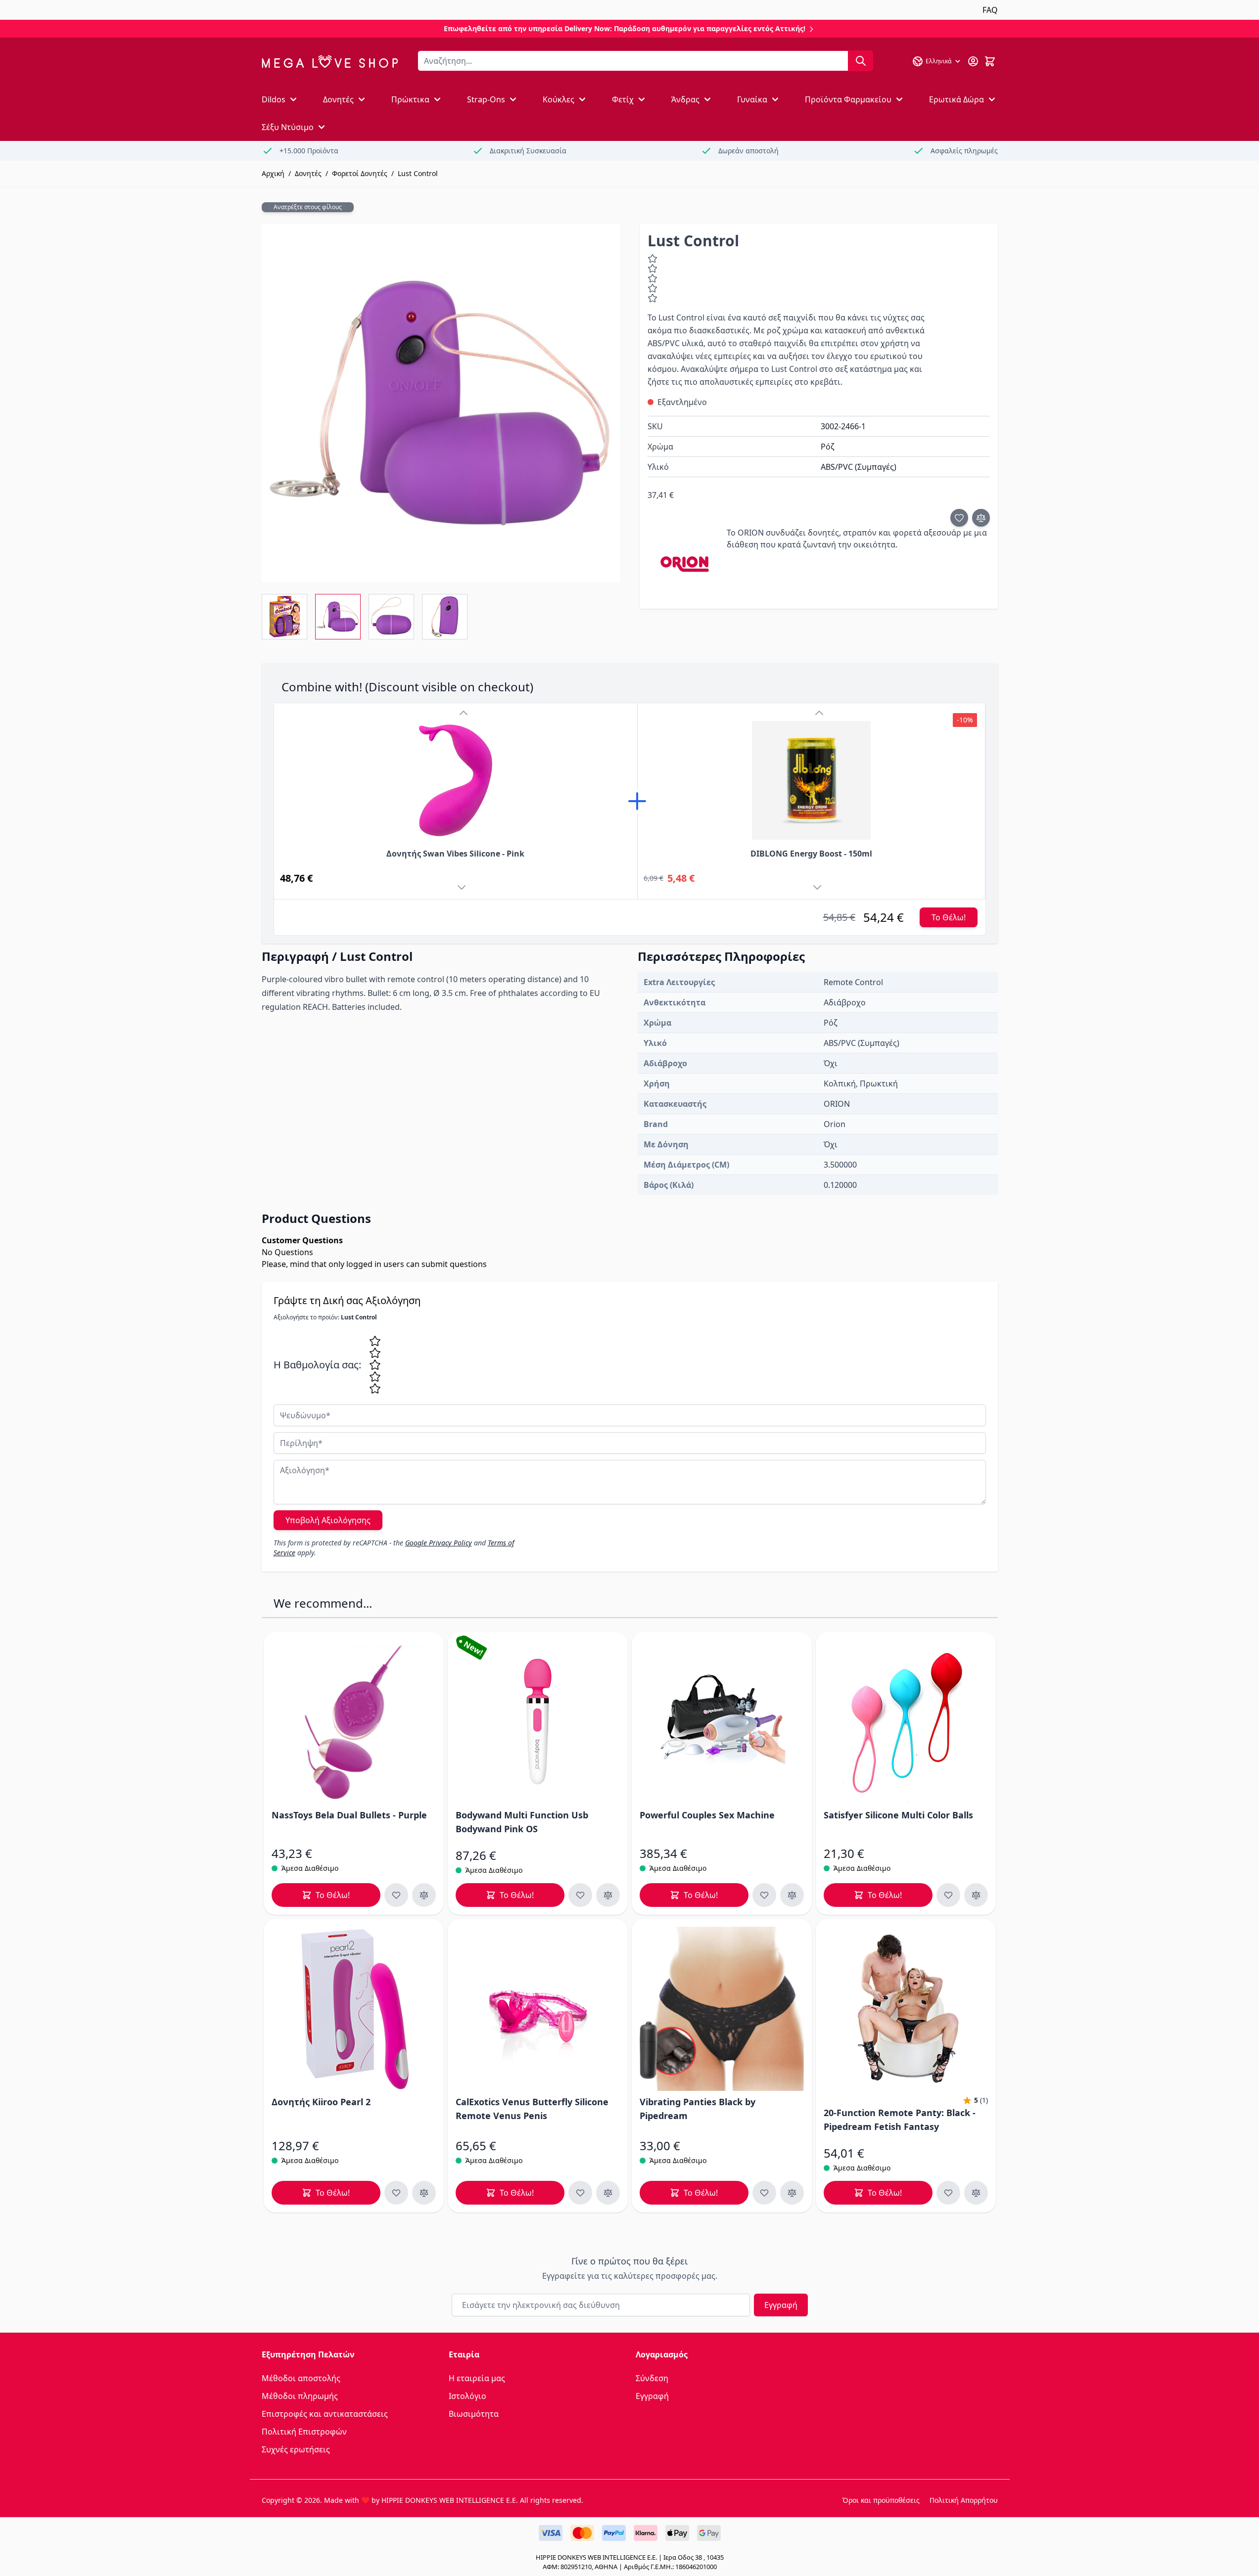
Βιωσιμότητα (474, 2414)
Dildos (274, 99)
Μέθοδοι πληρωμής (300, 2396)
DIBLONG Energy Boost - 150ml (811, 854)
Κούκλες (559, 99)
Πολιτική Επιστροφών (304, 2432)
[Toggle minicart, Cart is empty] (990, 61)
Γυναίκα (752, 99)
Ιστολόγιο (467, 2396)
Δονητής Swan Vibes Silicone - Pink (455, 854)
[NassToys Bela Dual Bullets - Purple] (354, 1722)
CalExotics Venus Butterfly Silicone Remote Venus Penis (532, 2109)
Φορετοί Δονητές (360, 173)
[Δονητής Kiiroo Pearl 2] (354, 2009)
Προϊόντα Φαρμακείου (848, 99)
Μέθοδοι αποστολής (301, 2378)
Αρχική (273, 173)
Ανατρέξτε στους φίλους (308, 207)
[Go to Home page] (330, 62)
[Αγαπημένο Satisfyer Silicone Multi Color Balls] (948, 1895)
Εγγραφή (781, 2305)
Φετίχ (623, 99)
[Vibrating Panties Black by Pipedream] (722, 2009)
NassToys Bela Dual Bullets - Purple (349, 1815)
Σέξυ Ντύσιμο (288, 127)
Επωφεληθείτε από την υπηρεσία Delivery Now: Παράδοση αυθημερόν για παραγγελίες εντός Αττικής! (626, 28)
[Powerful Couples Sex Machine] (722, 1722)
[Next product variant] (464, 889)
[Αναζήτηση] (861, 61)
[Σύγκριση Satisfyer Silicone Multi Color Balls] (976, 1895)
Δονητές (338, 99)
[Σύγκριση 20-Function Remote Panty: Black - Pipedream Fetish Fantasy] (976, 2193)
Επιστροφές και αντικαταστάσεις (325, 2414)
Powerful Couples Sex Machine (707, 1815)
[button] (975, 2100)
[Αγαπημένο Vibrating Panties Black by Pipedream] (764, 2193)
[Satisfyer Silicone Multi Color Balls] (906, 1722)
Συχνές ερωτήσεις (296, 2449)
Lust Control (418, 173)
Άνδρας (685, 99)
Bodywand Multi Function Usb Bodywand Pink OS (522, 1822)
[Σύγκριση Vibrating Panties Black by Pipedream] (792, 2193)
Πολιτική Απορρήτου (964, 2500)
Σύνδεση (652, 2378)
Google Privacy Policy (439, 1543)
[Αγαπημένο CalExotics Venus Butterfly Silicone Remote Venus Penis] (580, 2193)
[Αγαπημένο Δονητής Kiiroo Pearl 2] (396, 2193)
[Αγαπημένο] (959, 518)
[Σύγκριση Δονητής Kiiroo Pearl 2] (424, 2193)
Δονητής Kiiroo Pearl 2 (321, 2102)
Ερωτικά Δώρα (956, 99)
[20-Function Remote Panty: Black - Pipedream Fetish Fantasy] (906, 2009)
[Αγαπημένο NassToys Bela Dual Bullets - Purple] (396, 1895)
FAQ (990, 10)
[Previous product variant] (464, 713)
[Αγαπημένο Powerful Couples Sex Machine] (764, 1895)
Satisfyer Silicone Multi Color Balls (898, 1815)
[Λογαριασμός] (973, 61)
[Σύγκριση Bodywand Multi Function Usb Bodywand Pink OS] (608, 1895)
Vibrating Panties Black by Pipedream (698, 2109)
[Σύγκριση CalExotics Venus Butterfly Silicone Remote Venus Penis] (608, 2193)
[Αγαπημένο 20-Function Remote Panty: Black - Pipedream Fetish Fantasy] (948, 2193)
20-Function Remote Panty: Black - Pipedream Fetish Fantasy (900, 2120)
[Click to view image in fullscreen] (441, 403)
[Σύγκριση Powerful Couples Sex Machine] (792, 1895)
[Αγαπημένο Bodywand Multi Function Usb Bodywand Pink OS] (580, 1895)
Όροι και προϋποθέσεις (881, 2500)
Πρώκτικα (410, 99)
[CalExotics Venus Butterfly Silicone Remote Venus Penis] (538, 2009)
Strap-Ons (486, 99)
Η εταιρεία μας (477, 2378)
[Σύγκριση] (981, 518)
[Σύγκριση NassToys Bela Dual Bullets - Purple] (424, 1895)
